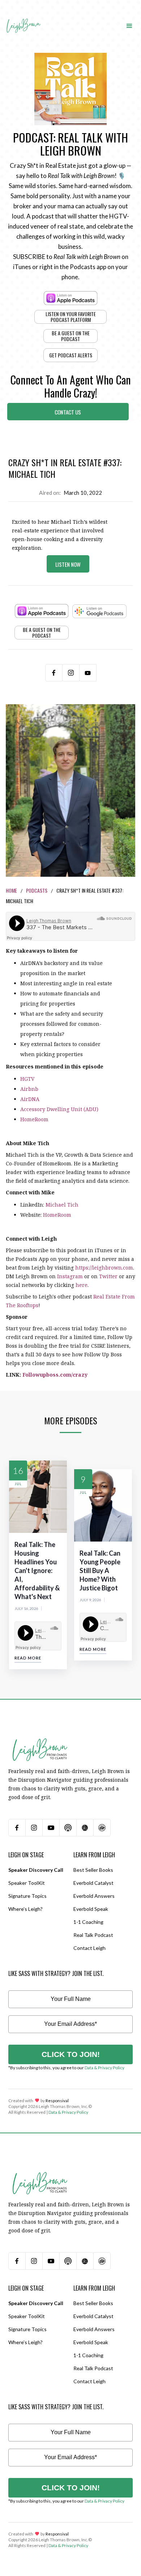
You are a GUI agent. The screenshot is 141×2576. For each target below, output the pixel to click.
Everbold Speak (91, 1909)
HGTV (27, 1079)
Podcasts (37, 890)
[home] (23, 19)
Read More (28, 1658)
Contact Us (68, 412)
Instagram (70, 1276)
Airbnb (29, 1089)
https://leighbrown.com (104, 1268)
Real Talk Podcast (93, 1935)
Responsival (57, 2101)
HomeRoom (34, 1119)
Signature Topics (27, 1896)
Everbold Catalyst (93, 1883)
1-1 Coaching (88, 1922)
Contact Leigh (89, 1948)
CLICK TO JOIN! (71, 2054)
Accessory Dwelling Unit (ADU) (59, 1109)
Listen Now (68, 564)
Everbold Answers (94, 1896)
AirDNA (30, 1099)
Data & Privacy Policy (104, 2068)
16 (18, 1470)
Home (11, 890)
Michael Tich (62, 1205)
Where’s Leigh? (25, 1909)
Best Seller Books (93, 1870)
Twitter (108, 1276)
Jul (18, 1484)
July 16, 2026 (26, 1608)
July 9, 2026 (90, 1600)
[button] (129, 25)
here (82, 1285)
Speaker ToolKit (27, 1883)
